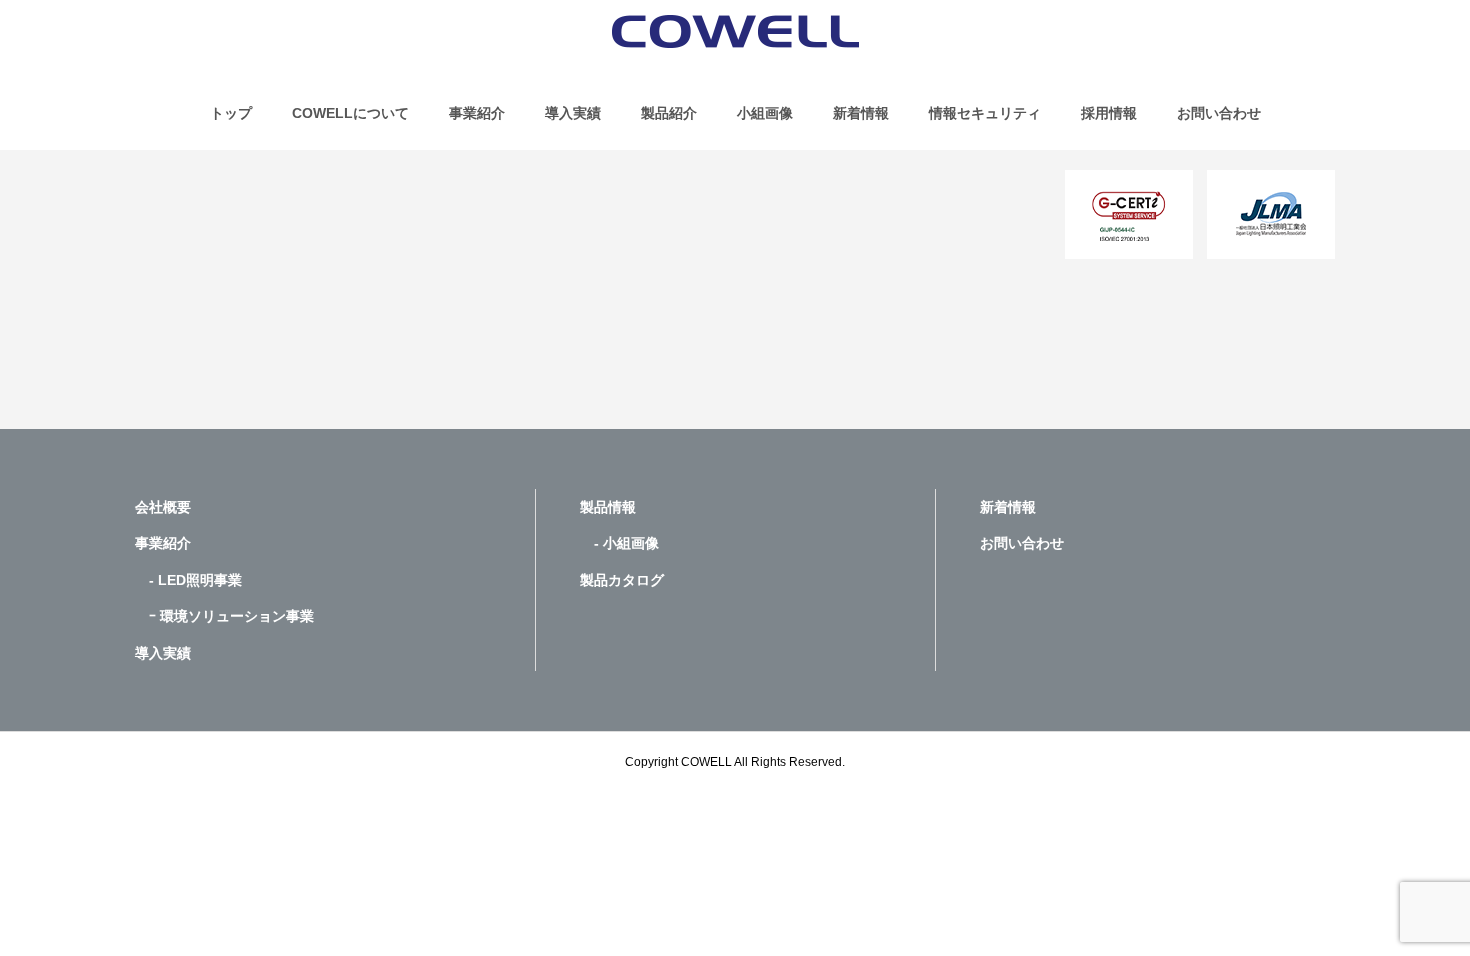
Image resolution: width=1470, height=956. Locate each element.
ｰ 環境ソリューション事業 (224, 616)
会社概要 (163, 507)
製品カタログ (622, 580)
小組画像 (765, 113)
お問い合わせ (1219, 113)
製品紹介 (669, 113)
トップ (231, 113)
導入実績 (573, 113)
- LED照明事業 (188, 580)
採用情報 (1109, 113)
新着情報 (861, 113)
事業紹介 (477, 113)
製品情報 (608, 507)
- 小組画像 (619, 543)
